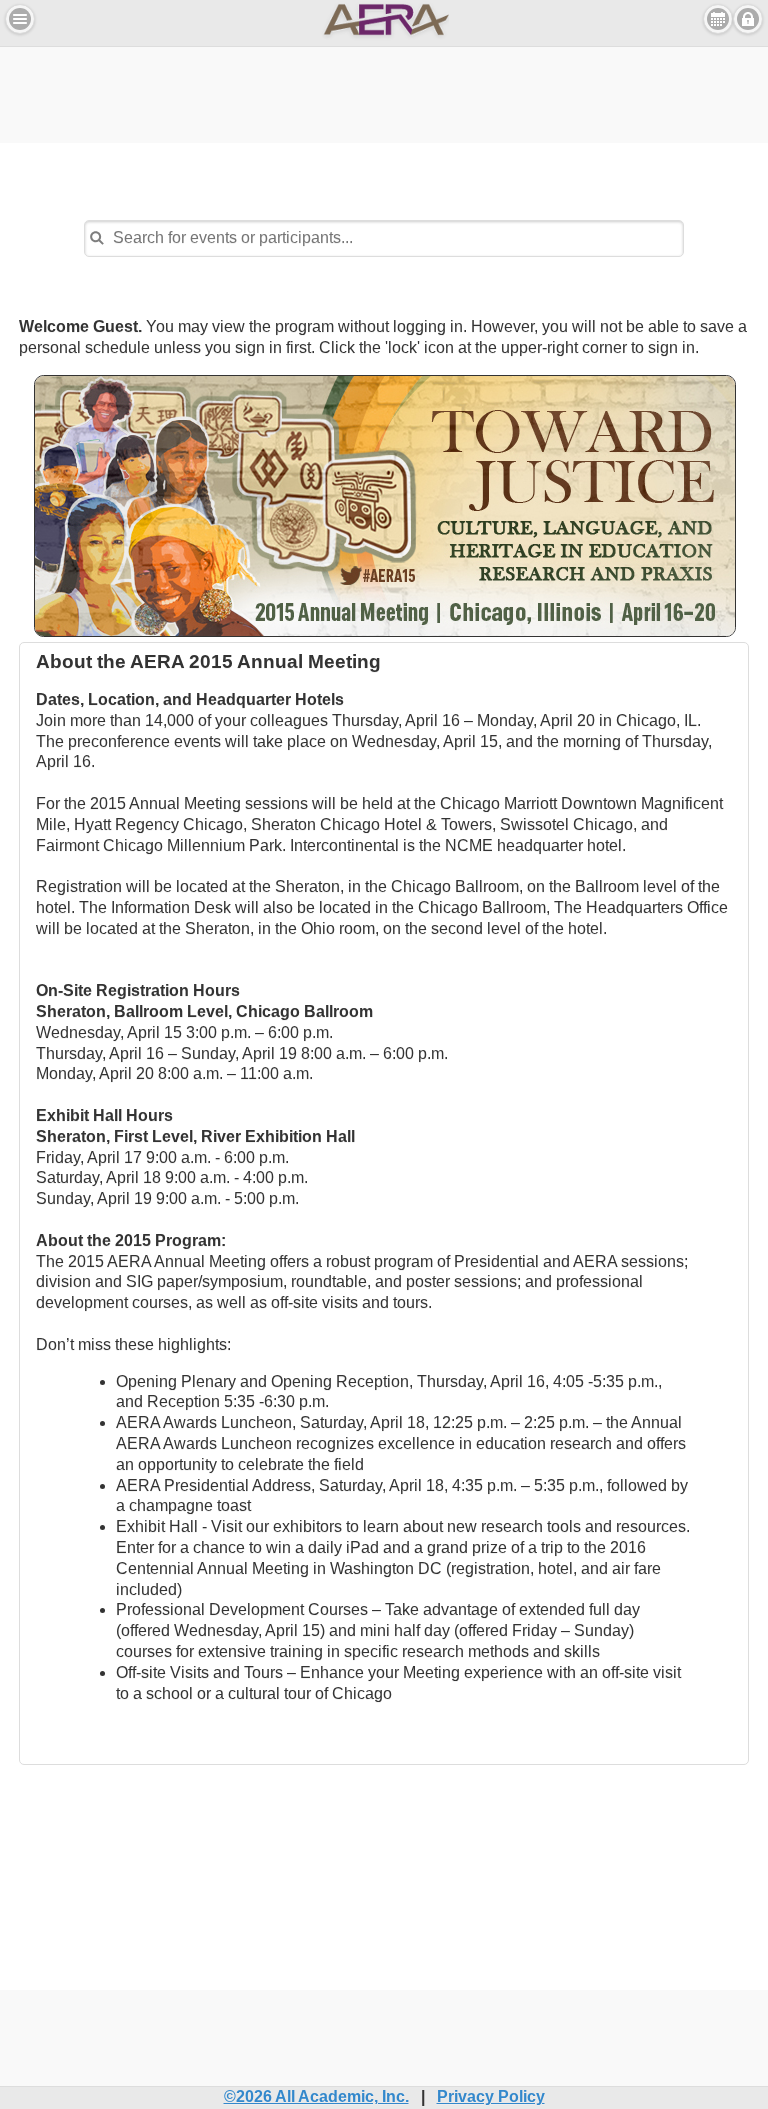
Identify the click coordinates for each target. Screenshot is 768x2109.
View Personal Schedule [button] (718, 19)
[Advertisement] (384, 92)
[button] (20, 19)
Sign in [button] (748, 19)
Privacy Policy (491, 2096)
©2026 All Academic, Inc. (316, 2096)
